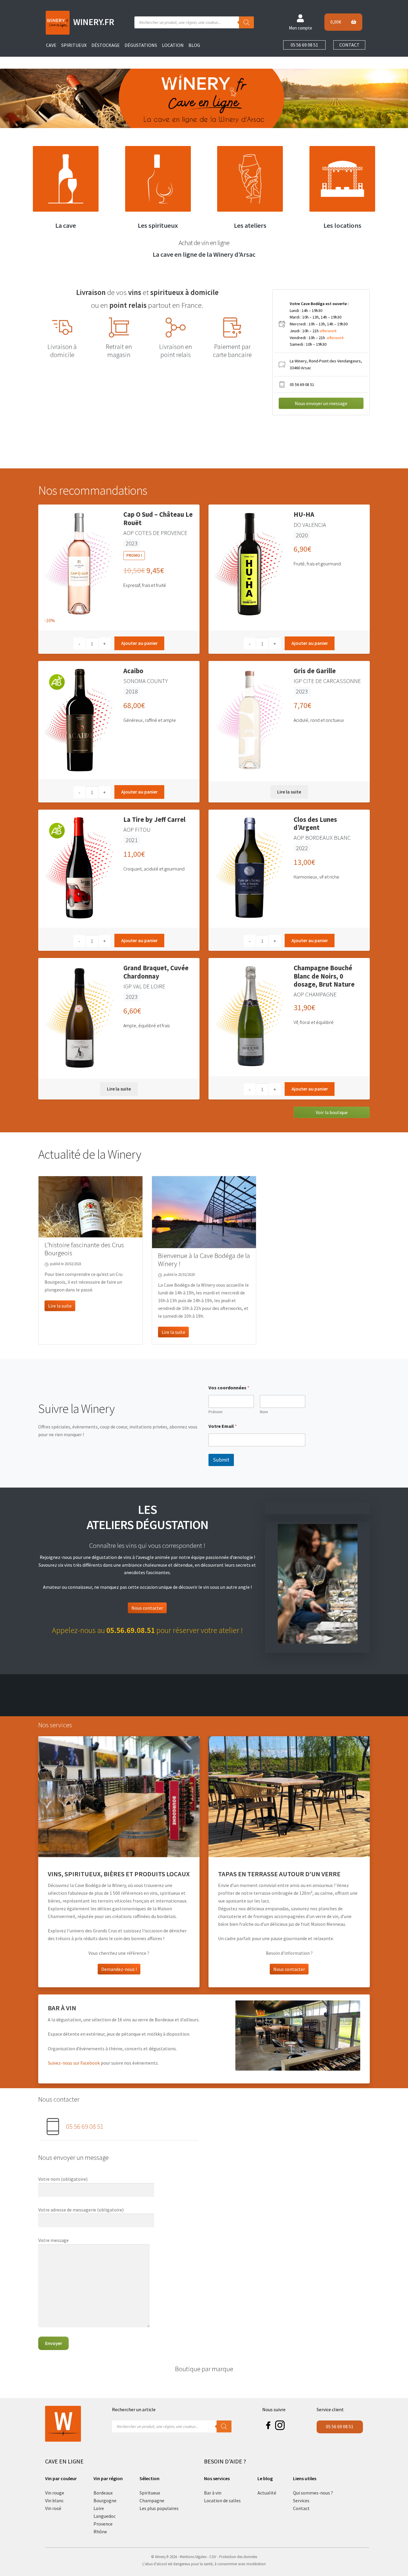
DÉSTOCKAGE (106, 45)
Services (301, 2500)
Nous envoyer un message (321, 403)
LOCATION (173, 45)
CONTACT (349, 45)
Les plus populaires (159, 2508)
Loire (99, 2508)
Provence (103, 2524)
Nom (264, 1412)
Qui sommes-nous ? (313, 2493)
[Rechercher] (246, 22)
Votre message (53, 2240)
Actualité (267, 2493)
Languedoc (105, 2516)
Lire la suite (289, 792)
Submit (221, 1460)
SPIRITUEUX (74, 45)
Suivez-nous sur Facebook (74, 2063)
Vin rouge (55, 2493)
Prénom (215, 1412)
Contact (301, 2508)
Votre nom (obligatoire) (63, 2179)
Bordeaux (103, 2493)
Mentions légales (193, 2557)
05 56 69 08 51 (304, 45)
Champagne (152, 2500)
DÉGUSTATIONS (141, 45)
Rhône (100, 2532)
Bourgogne (105, 2500)
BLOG (194, 45)
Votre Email (223, 1426)
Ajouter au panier (139, 643)
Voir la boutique (332, 1112)
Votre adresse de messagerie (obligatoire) (81, 2210)
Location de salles (222, 2500)
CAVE (51, 45)
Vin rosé (53, 2508)
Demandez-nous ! (119, 1969)
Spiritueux (150, 2493)
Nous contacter (147, 1608)
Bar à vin (213, 2493)
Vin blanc (54, 2500)
